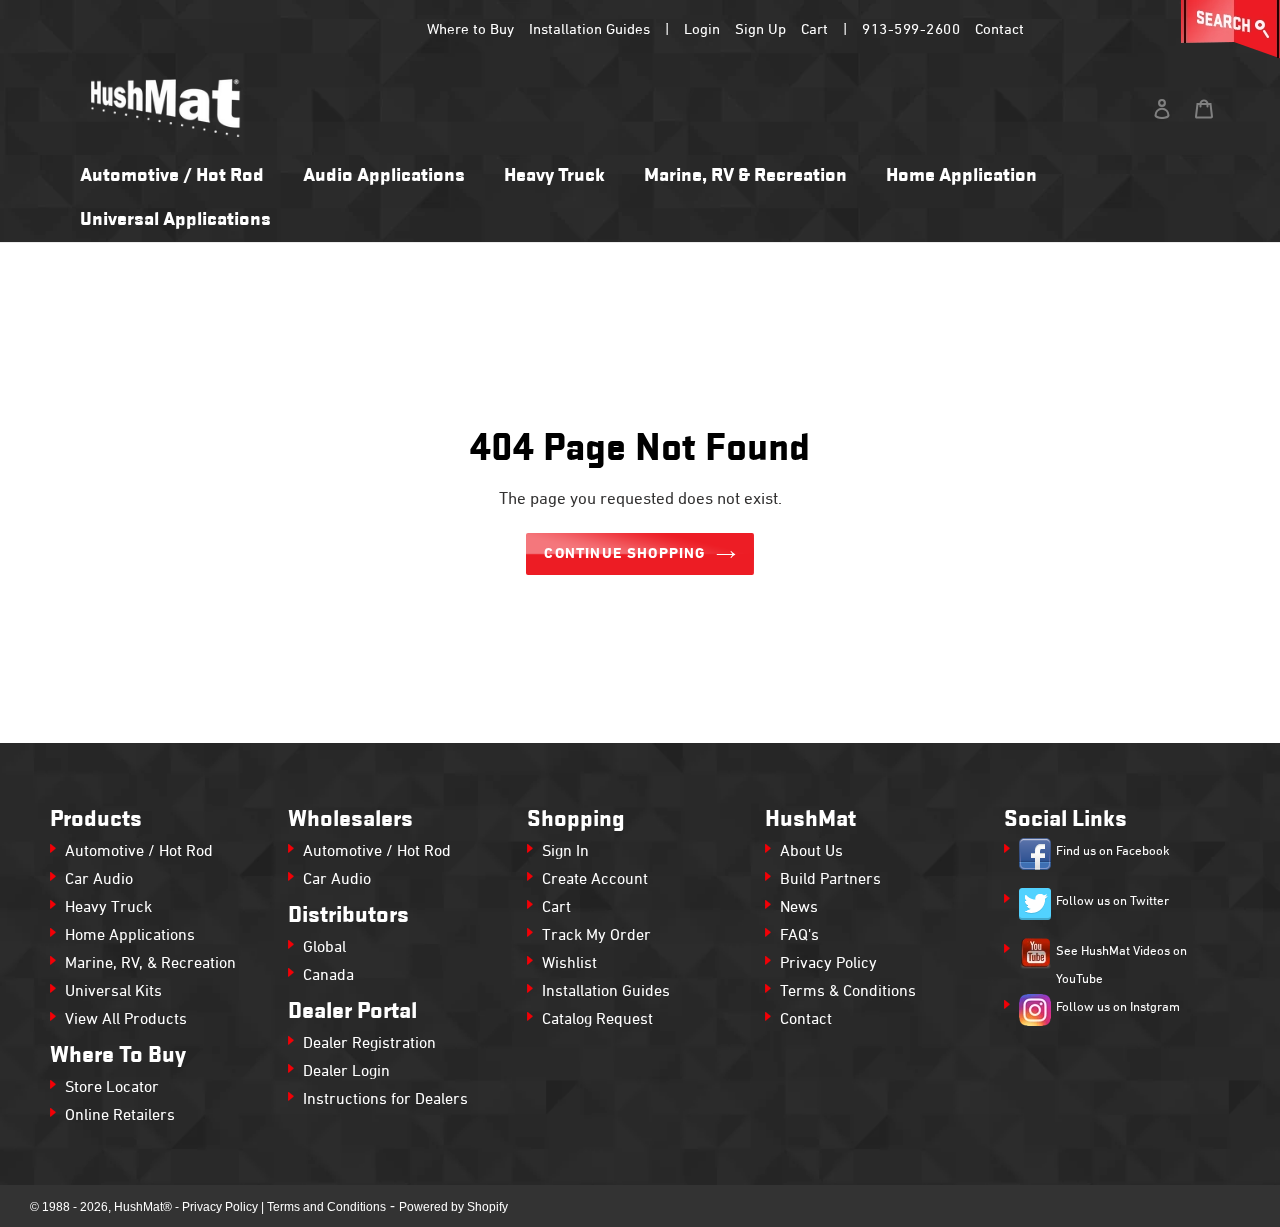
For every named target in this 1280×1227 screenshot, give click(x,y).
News (799, 908)
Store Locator (112, 1088)
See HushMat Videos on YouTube (1121, 966)
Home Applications (130, 936)
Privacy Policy (828, 964)
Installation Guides (589, 30)
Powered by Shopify (453, 1207)
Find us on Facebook (1113, 852)
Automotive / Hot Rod (139, 852)
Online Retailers (120, 1116)
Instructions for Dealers (385, 1100)
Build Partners (830, 880)
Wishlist (569, 964)
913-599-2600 (911, 30)
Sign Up (760, 30)
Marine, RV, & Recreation (150, 964)
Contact (999, 30)
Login (702, 30)
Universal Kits (113, 992)
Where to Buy (470, 30)
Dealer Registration (369, 1044)
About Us (811, 852)
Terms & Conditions (848, 992)
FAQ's (799, 936)
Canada (328, 976)
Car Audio (99, 880)
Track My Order (596, 936)
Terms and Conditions (326, 1207)
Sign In (565, 852)
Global (324, 948)
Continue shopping (624, 554)
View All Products (126, 1020)
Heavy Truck (108, 908)
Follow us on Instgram (1118, 1008)
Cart (814, 30)
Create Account (595, 880)
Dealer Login (346, 1072)
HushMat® (143, 1207)
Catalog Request (597, 1020)
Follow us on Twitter (1112, 902)
